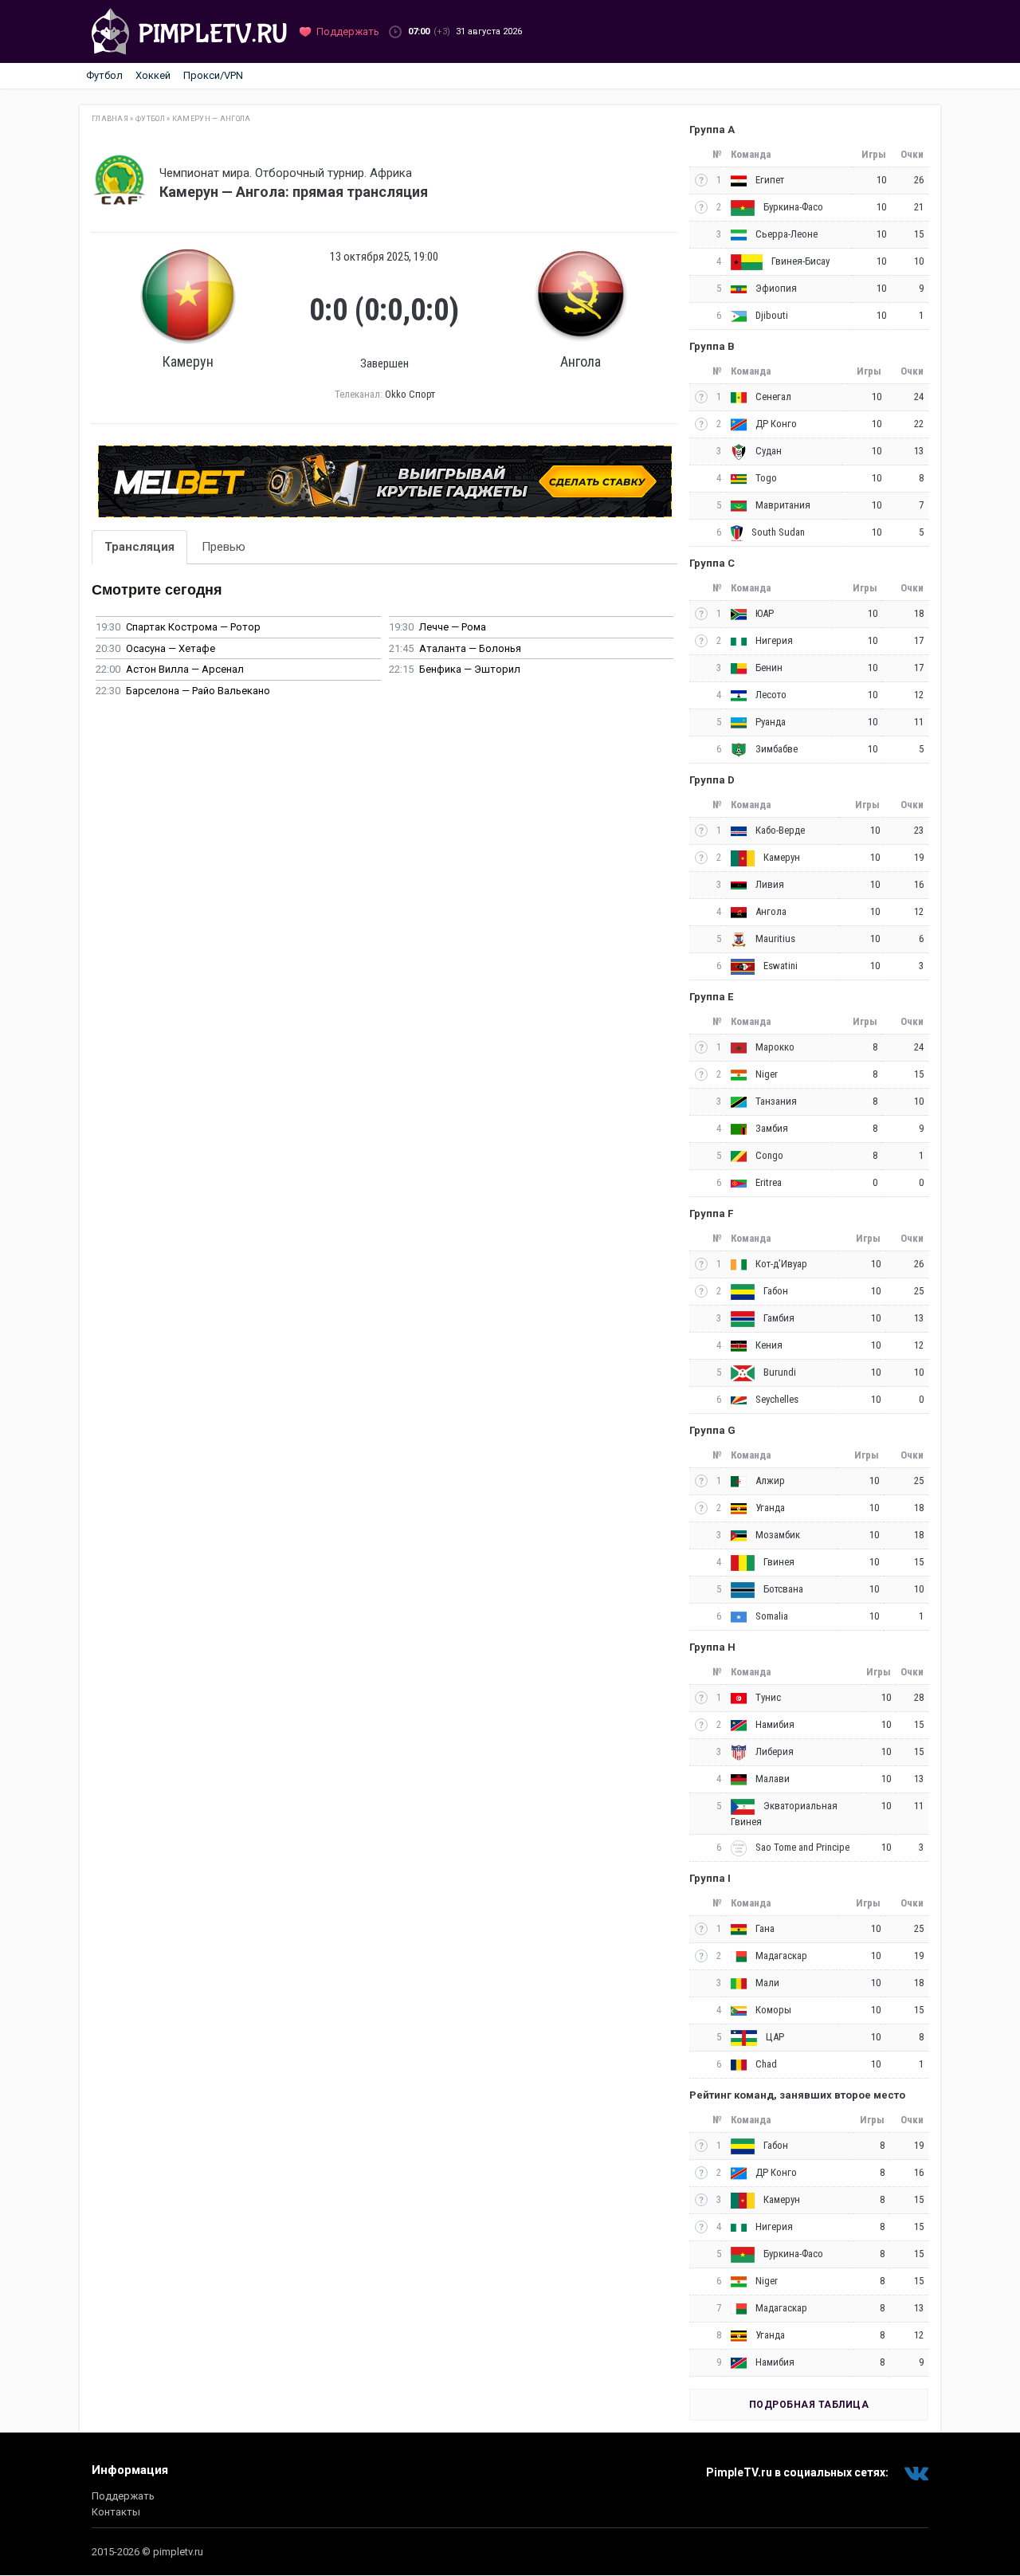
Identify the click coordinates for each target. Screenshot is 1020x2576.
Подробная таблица (809, 2405)
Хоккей (153, 75)
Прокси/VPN (213, 75)
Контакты (116, 2512)
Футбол (104, 75)
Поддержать (123, 2496)
